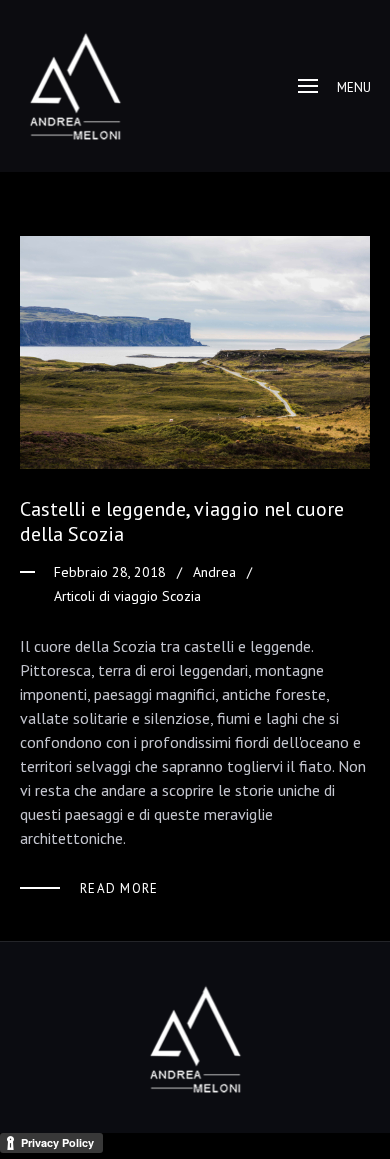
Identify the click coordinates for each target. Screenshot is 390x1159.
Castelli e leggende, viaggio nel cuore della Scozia (182, 521)
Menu (354, 87)
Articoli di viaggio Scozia (127, 596)
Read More (119, 888)
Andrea (214, 572)
